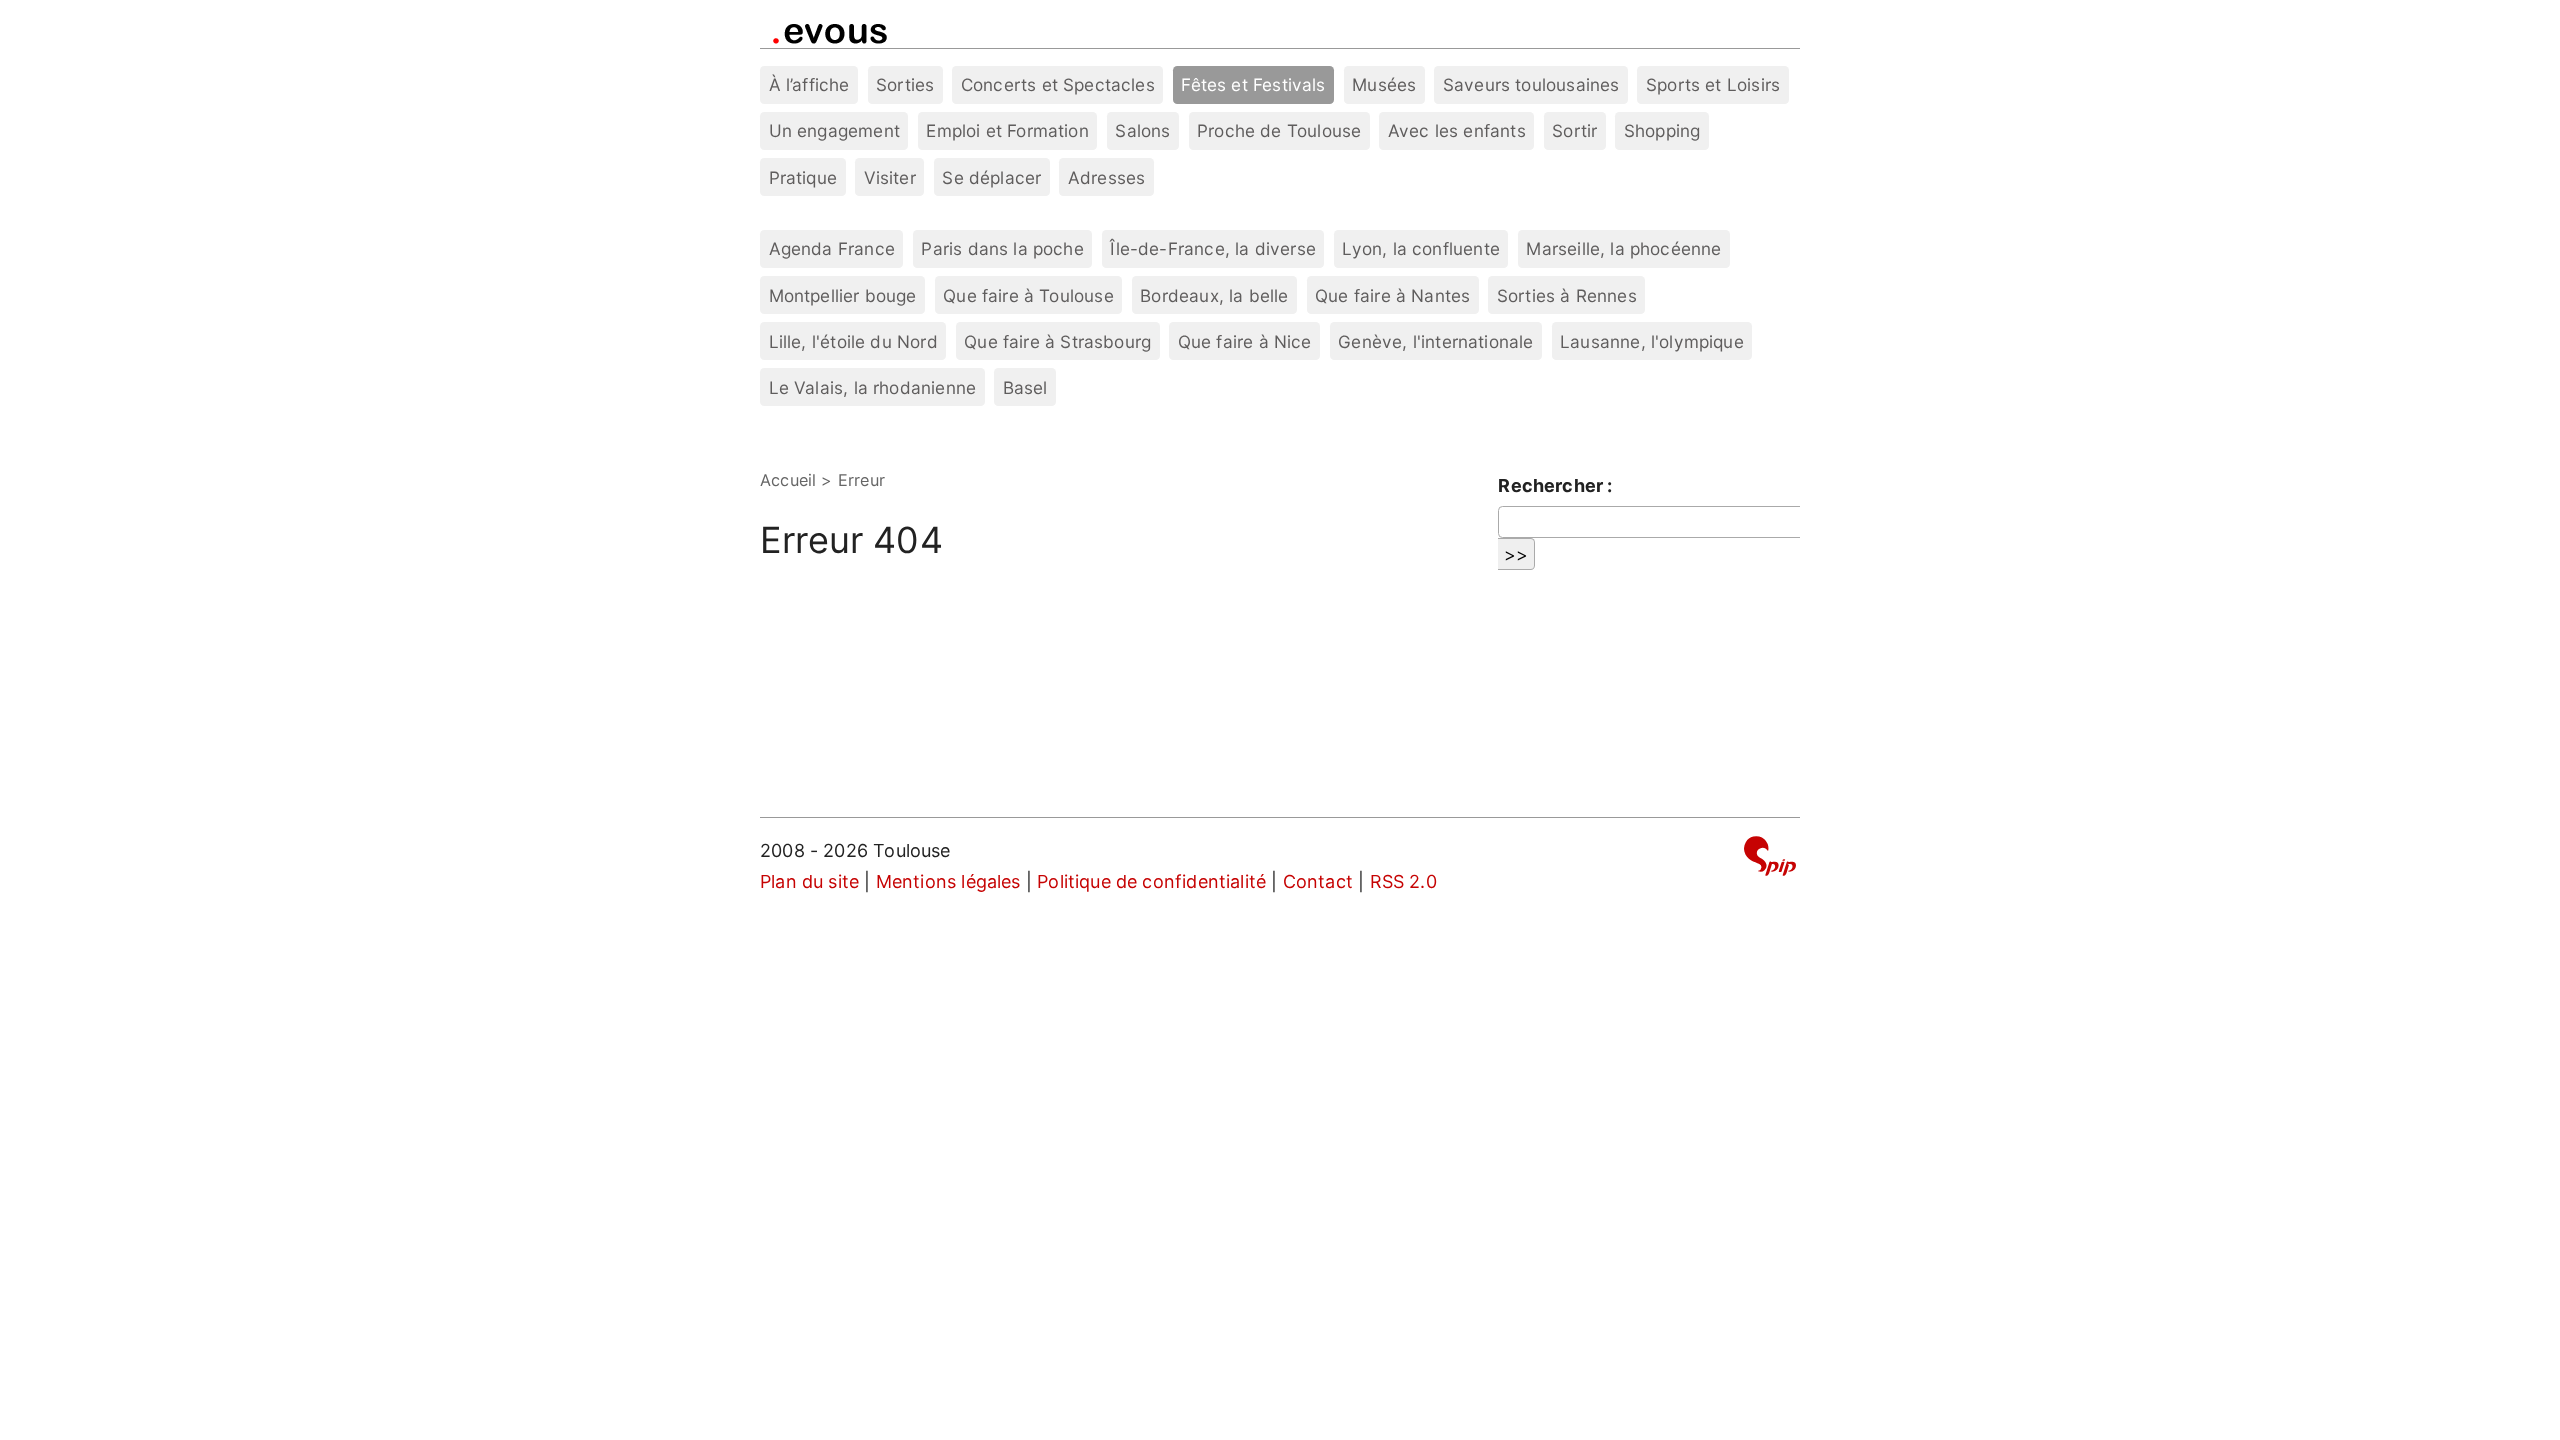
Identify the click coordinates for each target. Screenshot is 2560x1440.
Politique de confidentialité (1151, 881)
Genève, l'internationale (1435, 341)
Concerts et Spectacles (1058, 84)
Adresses (1106, 177)
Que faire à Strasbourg (1057, 341)
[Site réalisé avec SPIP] (1770, 859)
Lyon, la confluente (1420, 248)
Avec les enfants (1457, 130)
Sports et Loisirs (1713, 84)
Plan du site (809, 881)
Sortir (1574, 130)
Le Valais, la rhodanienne (873, 387)
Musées (1384, 84)
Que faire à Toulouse (1028, 295)
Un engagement (834, 130)
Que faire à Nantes (1392, 295)
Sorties (905, 84)
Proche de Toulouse (1279, 130)
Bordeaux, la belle (1214, 295)
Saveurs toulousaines (1531, 84)
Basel (1025, 387)
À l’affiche (809, 84)
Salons (1142, 130)
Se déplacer (991, 177)
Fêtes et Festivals (1253, 84)
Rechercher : (1555, 485)
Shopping (1662, 130)
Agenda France (832, 248)
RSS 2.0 (1403, 881)
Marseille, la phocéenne (1623, 248)
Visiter (890, 177)
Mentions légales (948, 881)
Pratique (803, 177)
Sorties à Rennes (1567, 295)
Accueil (788, 480)
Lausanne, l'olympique (1652, 341)
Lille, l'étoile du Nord (853, 341)
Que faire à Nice (1245, 341)
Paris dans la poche (1002, 248)
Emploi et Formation (1007, 130)
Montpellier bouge (843, 295)
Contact (1318, 881)
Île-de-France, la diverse (1213, 248)
